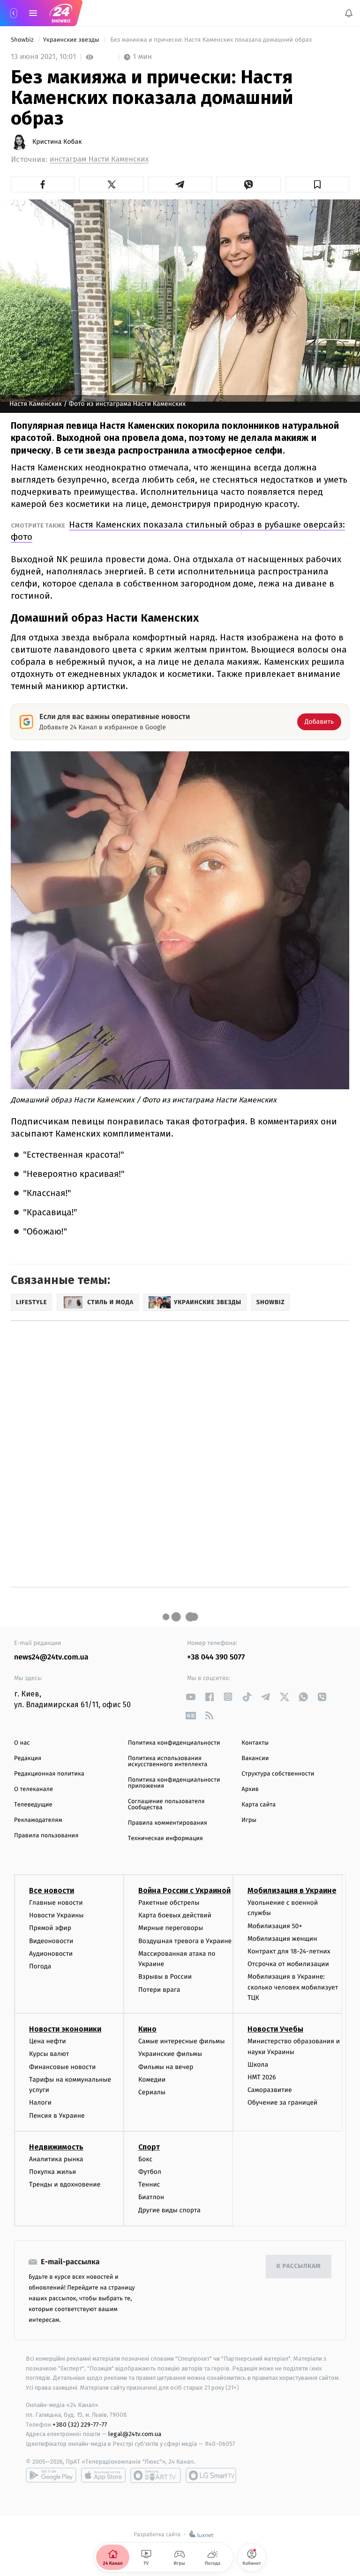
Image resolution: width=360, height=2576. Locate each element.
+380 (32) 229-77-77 (80, 2425)
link (191, 1697)
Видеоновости (51, 1941)
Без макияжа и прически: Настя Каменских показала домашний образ (211, 40)
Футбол (150, 2172)
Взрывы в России (165, 1977)
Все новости (52, 1890)
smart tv (156, 2475)
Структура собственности (278, 1774)
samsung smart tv (211, 2475)
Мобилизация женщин (282, 1939)
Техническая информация (165, 1838)
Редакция (28, 1758)
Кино (147, 2029)
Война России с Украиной (184, 1890)
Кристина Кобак (57, 142)
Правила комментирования (168, 1823)
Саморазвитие (270, 2090)
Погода (40, 1966)
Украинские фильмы (170, 2054)
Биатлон (151, 2198)
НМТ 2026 (262, 2077)
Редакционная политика (49, 1774)
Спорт (149, 2147)
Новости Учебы (275, 2029)
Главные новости (56, 1903)
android (51, 2475)
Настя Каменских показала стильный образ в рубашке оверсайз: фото (178, 531)
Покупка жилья (52, 2172)
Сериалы (152, 2092)
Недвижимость (56, 2147)
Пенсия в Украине (57, 2116)
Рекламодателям (38, 1820)
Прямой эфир (50, 1928)
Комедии (152, 2080)
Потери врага (159, 1990)
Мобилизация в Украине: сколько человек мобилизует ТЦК (293, 1988)
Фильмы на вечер (166, 2067)
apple (103, 2475)
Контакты (255, 1743)
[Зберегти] (317, 184)
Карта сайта (259, 1805)
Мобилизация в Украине (292, 1890)
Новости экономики (65, 2029)
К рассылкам (299, 2267)
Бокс (145, 2159)
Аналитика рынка (56, 2159)
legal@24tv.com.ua (135, 2434)
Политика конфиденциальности (174, 1743)
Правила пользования (46, 1836)
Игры (249, 1820)
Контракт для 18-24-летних (289, 1951)
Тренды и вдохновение (65, 2185)
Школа (258, 2065)
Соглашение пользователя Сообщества (166, 1805)
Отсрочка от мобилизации (288, 1964)
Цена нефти (48, 2042)
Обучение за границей (282, 2103)
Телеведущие (33, 1805)
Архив (250, 1789)
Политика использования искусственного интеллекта (168, 1761)
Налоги (40, 2103)
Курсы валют (49, 2054)
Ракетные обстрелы (169, 1903)
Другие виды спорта (169, 2210)
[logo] (61, 13)
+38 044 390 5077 (216, 1657)
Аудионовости (51, 1954)
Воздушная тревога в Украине (185, 1941)
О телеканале (34, 1789)
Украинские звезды (72, 40)
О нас (22, 1743)
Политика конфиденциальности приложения (174, 1783)
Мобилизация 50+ (275, 1926)
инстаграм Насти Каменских (99, 159)
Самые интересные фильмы (181, 2042)
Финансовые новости (62, 2067)
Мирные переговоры (171, 1928)
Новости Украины (56, 1916)
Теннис (149, 2185)
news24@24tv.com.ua (51, 1657)
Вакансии (255, 1758)
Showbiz (23, 40)
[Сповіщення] (349, 13)
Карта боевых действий (175, 1916)
